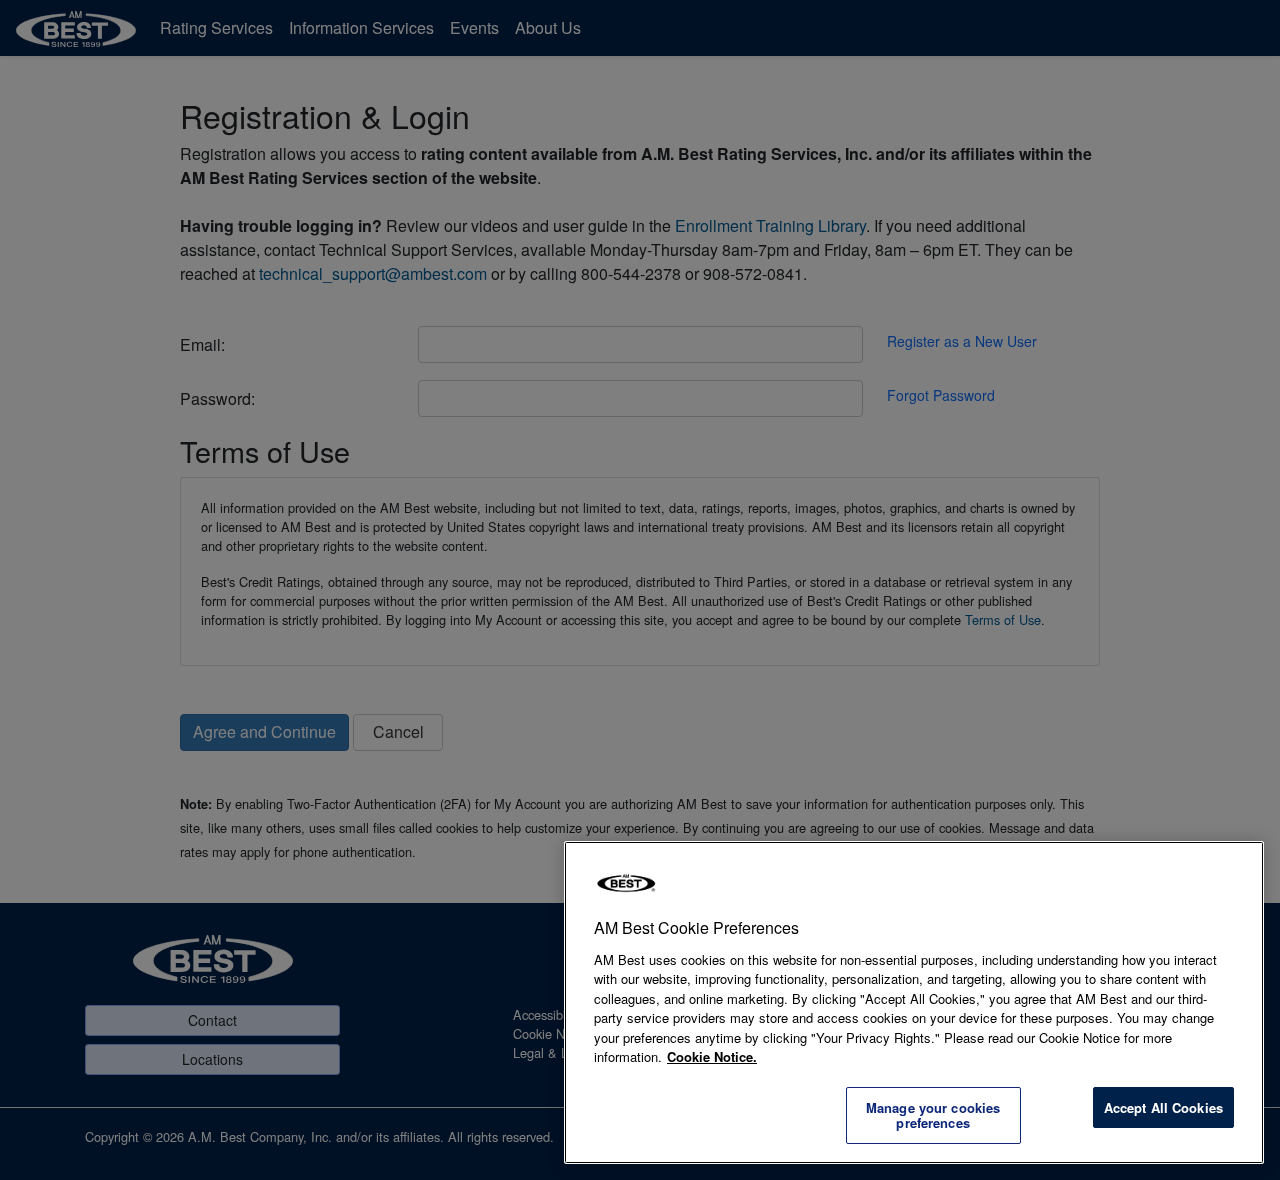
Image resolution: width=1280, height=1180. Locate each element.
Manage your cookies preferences (933, 1115)
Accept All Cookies (1163, 1107)
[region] (914, 1002)
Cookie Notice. (712, 1056)
